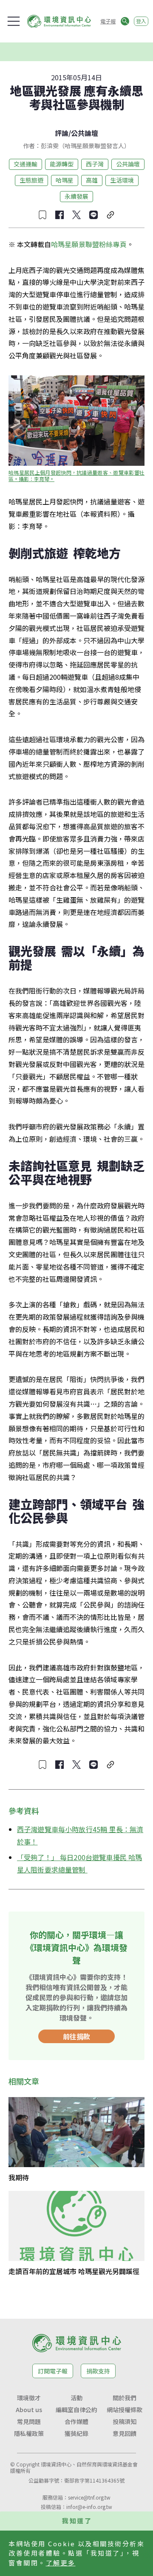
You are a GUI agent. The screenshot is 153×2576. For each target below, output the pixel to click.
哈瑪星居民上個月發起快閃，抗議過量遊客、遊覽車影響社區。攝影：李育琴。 (76, 476)
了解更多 (61, 2563)
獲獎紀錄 (76, 2433)
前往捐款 (76, 2036)
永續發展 (76, 196)
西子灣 (95, 164)
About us (29, 2410)
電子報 (108, 21)
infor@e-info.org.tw (89, 2507)
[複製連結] (110, 215)
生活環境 (122, 180)
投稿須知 (125, 2421)
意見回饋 (125, 2433)
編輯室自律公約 (76, 2410)
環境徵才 (29, 2398)
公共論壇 (85, 133)
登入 (141, 21)
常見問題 (29, 2421)
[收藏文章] (42, 215)
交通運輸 (25, 164)
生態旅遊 (31, 180)
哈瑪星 (65, 180)
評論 (62, 133)
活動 (76, 2398)
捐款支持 (98, 2371)
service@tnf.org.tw (89, 2497)
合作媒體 (76, 2421)
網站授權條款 (125, 2410)
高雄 (92, 180)
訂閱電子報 (53, 2371)
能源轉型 (62, 164)
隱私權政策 (29, 2433)
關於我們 (125, 2398)
